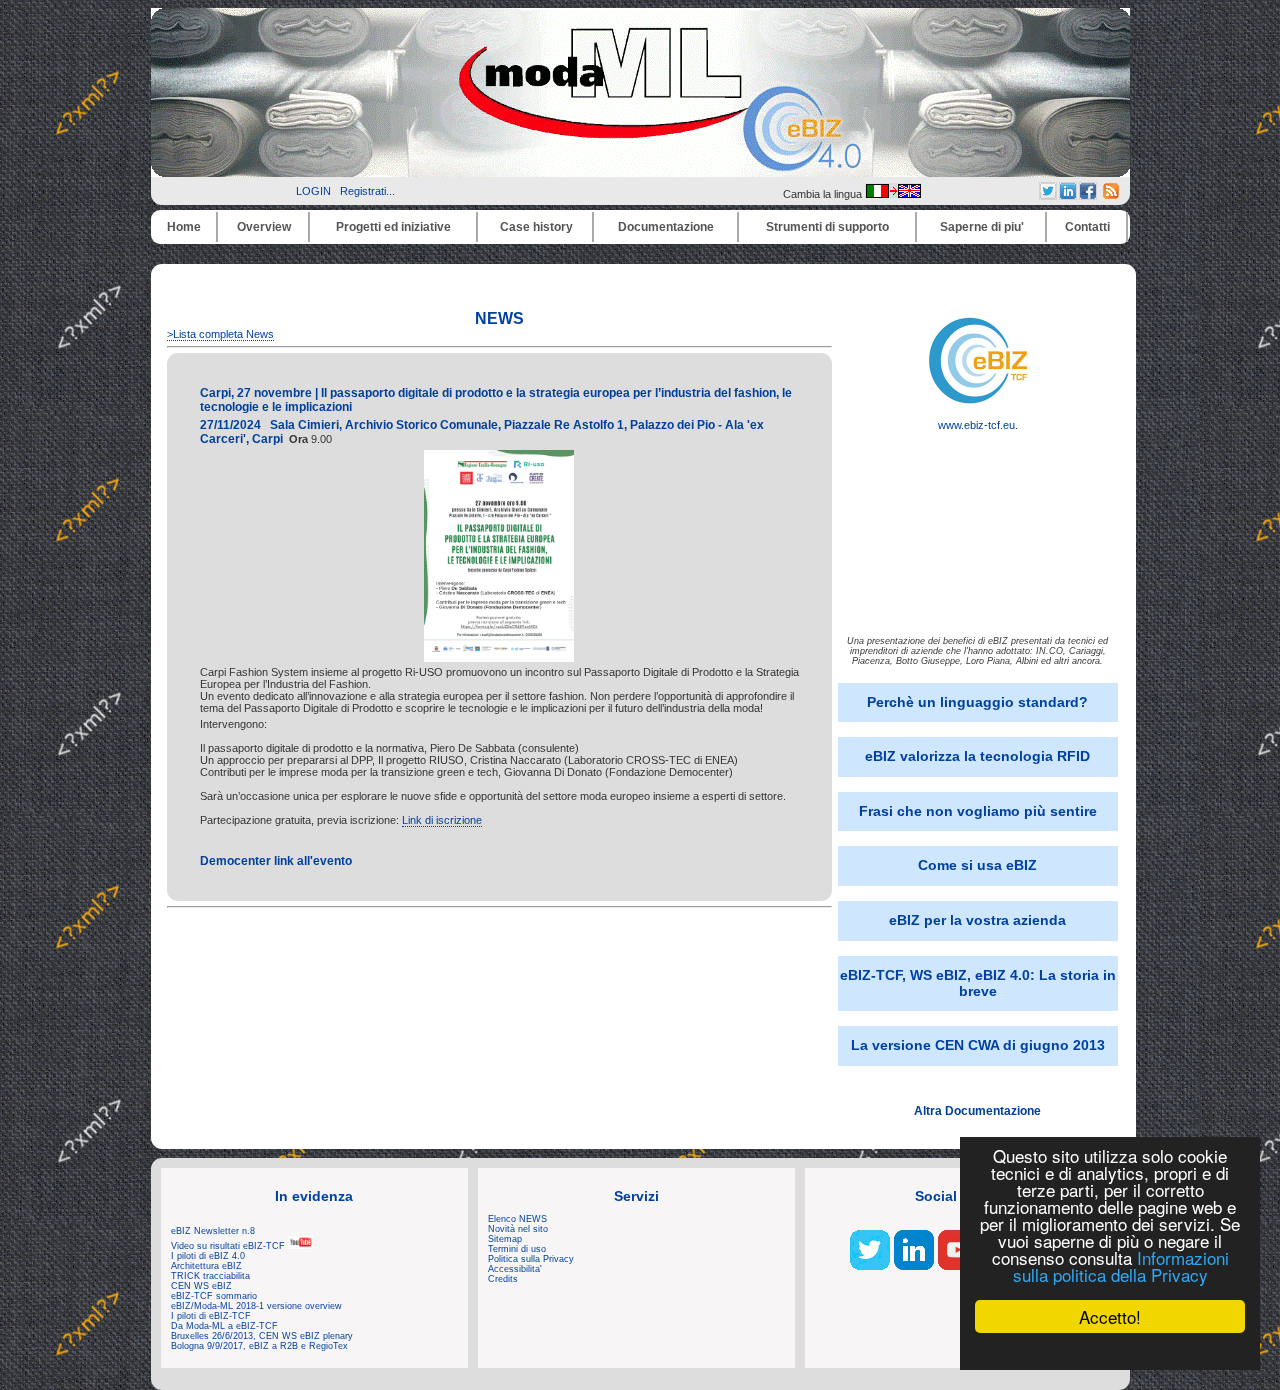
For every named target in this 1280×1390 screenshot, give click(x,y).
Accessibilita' (515, 1269)
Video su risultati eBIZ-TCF (229, 1246)
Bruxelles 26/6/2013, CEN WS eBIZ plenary (262, 1336)
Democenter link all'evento (276, 861)
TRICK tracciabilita (210, 1276)
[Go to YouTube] (958, 1266)
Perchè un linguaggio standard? (977, 702)
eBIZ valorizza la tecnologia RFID (977, 756)
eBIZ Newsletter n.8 (213, 1231)
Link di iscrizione (442, 820)
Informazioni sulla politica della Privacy (1121, 1266)
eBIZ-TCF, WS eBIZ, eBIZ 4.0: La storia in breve (978, 983)
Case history (536, 227)
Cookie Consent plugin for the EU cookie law (1110, 1351)
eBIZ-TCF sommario (214, 1296)
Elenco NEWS (517, 1219)
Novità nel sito (518, 1229)
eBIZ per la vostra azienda (977, 920)
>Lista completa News (220, 334)
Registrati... (367, 191)
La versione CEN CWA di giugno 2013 (978, 1045)
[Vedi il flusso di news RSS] (1111, 195)
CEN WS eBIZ (201, 1286)
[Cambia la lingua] (893, 194)
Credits (503, 1279)
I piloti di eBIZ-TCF (211, 1316)
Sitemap (505, 1239)
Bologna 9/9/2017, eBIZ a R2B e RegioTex (259, 1346)
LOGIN (313, 191)
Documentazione (666, 227)
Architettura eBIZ (206, 1266)
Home (184, 227)
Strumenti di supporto (827, 227)
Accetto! (1110, 1316)
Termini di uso (517, 1249)
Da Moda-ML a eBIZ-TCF (224, 1326)
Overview (264, 227)
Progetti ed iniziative (393, 227)
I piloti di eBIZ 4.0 (208, 1256)
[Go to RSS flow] (870, 1266)
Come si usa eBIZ (977, 865)
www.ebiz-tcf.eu (976, 425)
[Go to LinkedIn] (914, 1266)
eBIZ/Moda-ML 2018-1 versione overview (256, 1306)
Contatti (1087, 227)
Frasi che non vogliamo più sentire (978, 811)
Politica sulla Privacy (531, 1259)
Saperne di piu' (982, 227)
